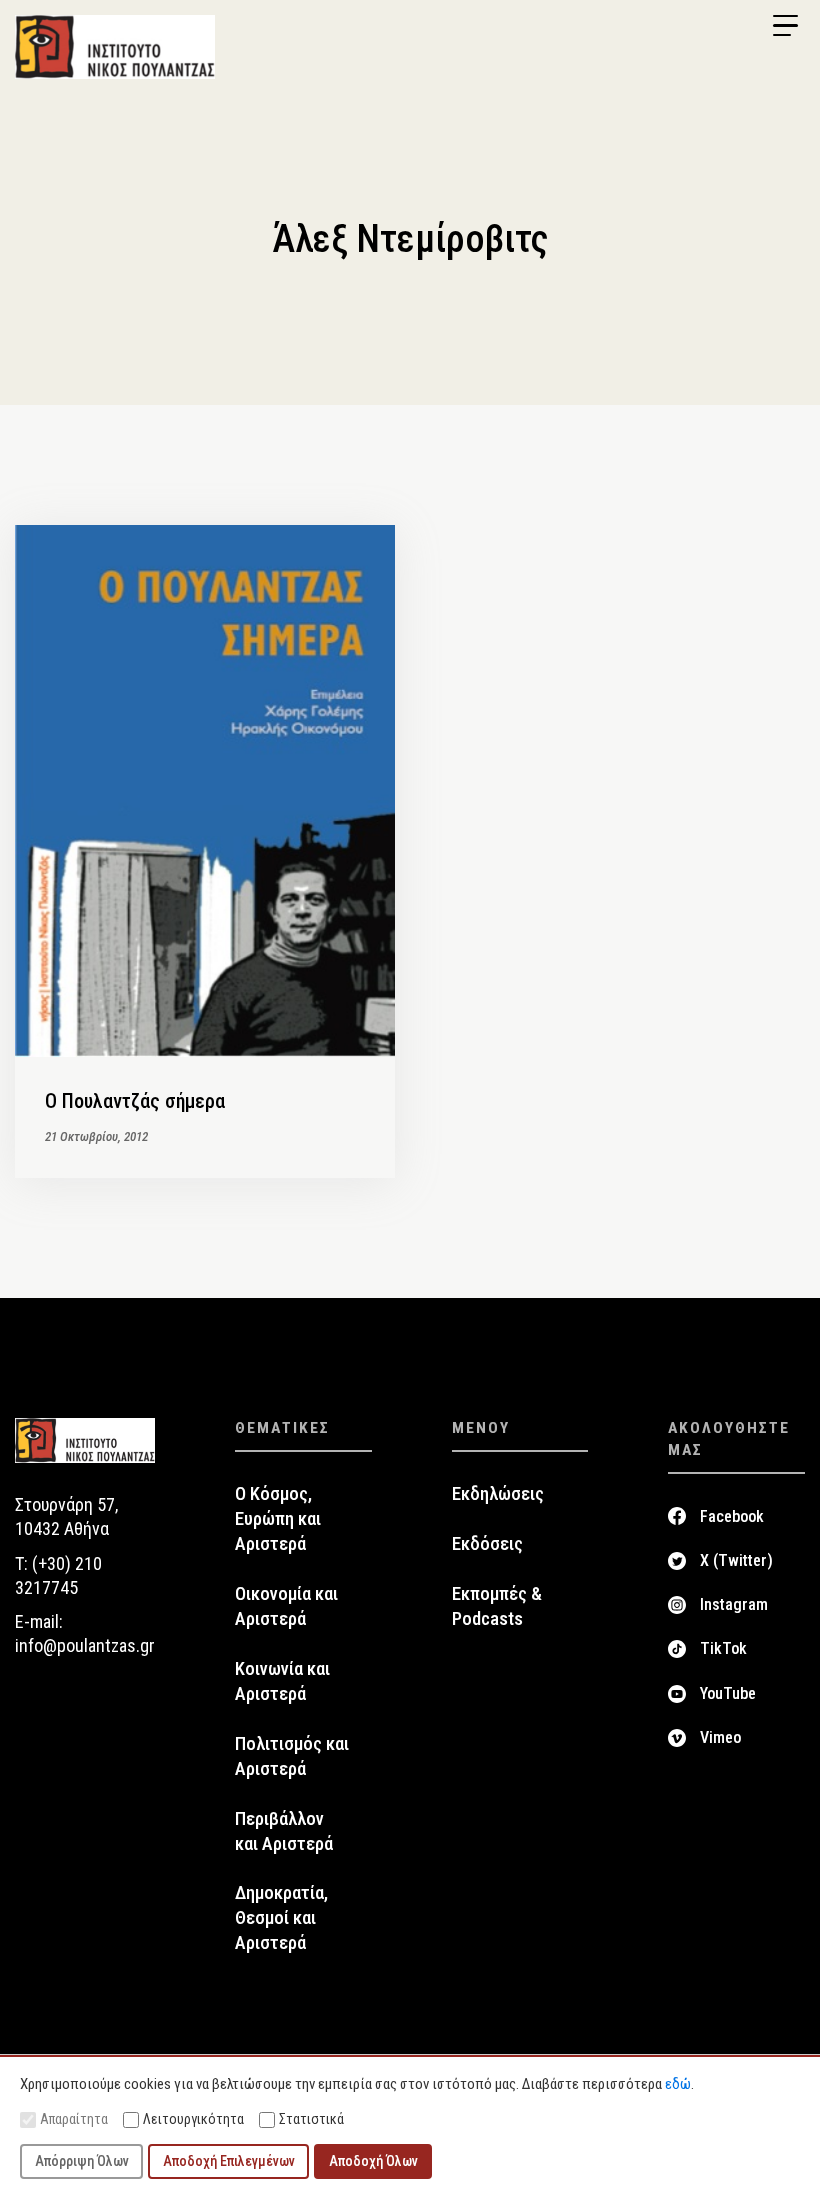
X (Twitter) (736, 1560)
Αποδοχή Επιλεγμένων (229, 2161)
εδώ (678, 2084)
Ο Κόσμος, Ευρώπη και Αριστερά (278, 1519)
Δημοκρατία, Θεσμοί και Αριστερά (281, 1918)
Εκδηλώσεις (498, 1494)
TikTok (723, 1648)
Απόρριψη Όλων (82, 2161)
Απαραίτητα (74, 2119)
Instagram (734, 1604)
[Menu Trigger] (785, 26)
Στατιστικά (311, 2119)
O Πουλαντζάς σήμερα (135, 1101)
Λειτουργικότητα (193, 2119)
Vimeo (720, 1737)
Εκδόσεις (487, 1544)
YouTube (728, 1693)
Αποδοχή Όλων (373, 2161)
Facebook (732, 1516)
